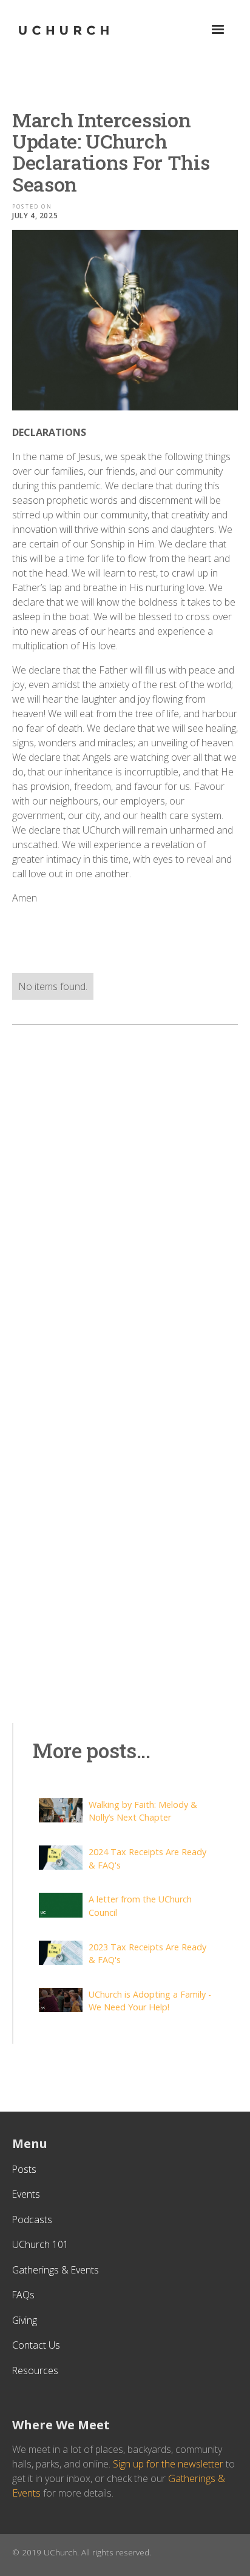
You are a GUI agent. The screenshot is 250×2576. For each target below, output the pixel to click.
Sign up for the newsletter (168, 2464)
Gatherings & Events (56, 2270)
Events (26, 2194)
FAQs (23, 2295)
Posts (24, 2169)
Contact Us (36, 2345)
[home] (64, 30)
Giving (25, 2320)
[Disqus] (125, 1191)
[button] (218, 30)
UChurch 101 (40, 2244)
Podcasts (32, 2220)
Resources (35, 2370)
